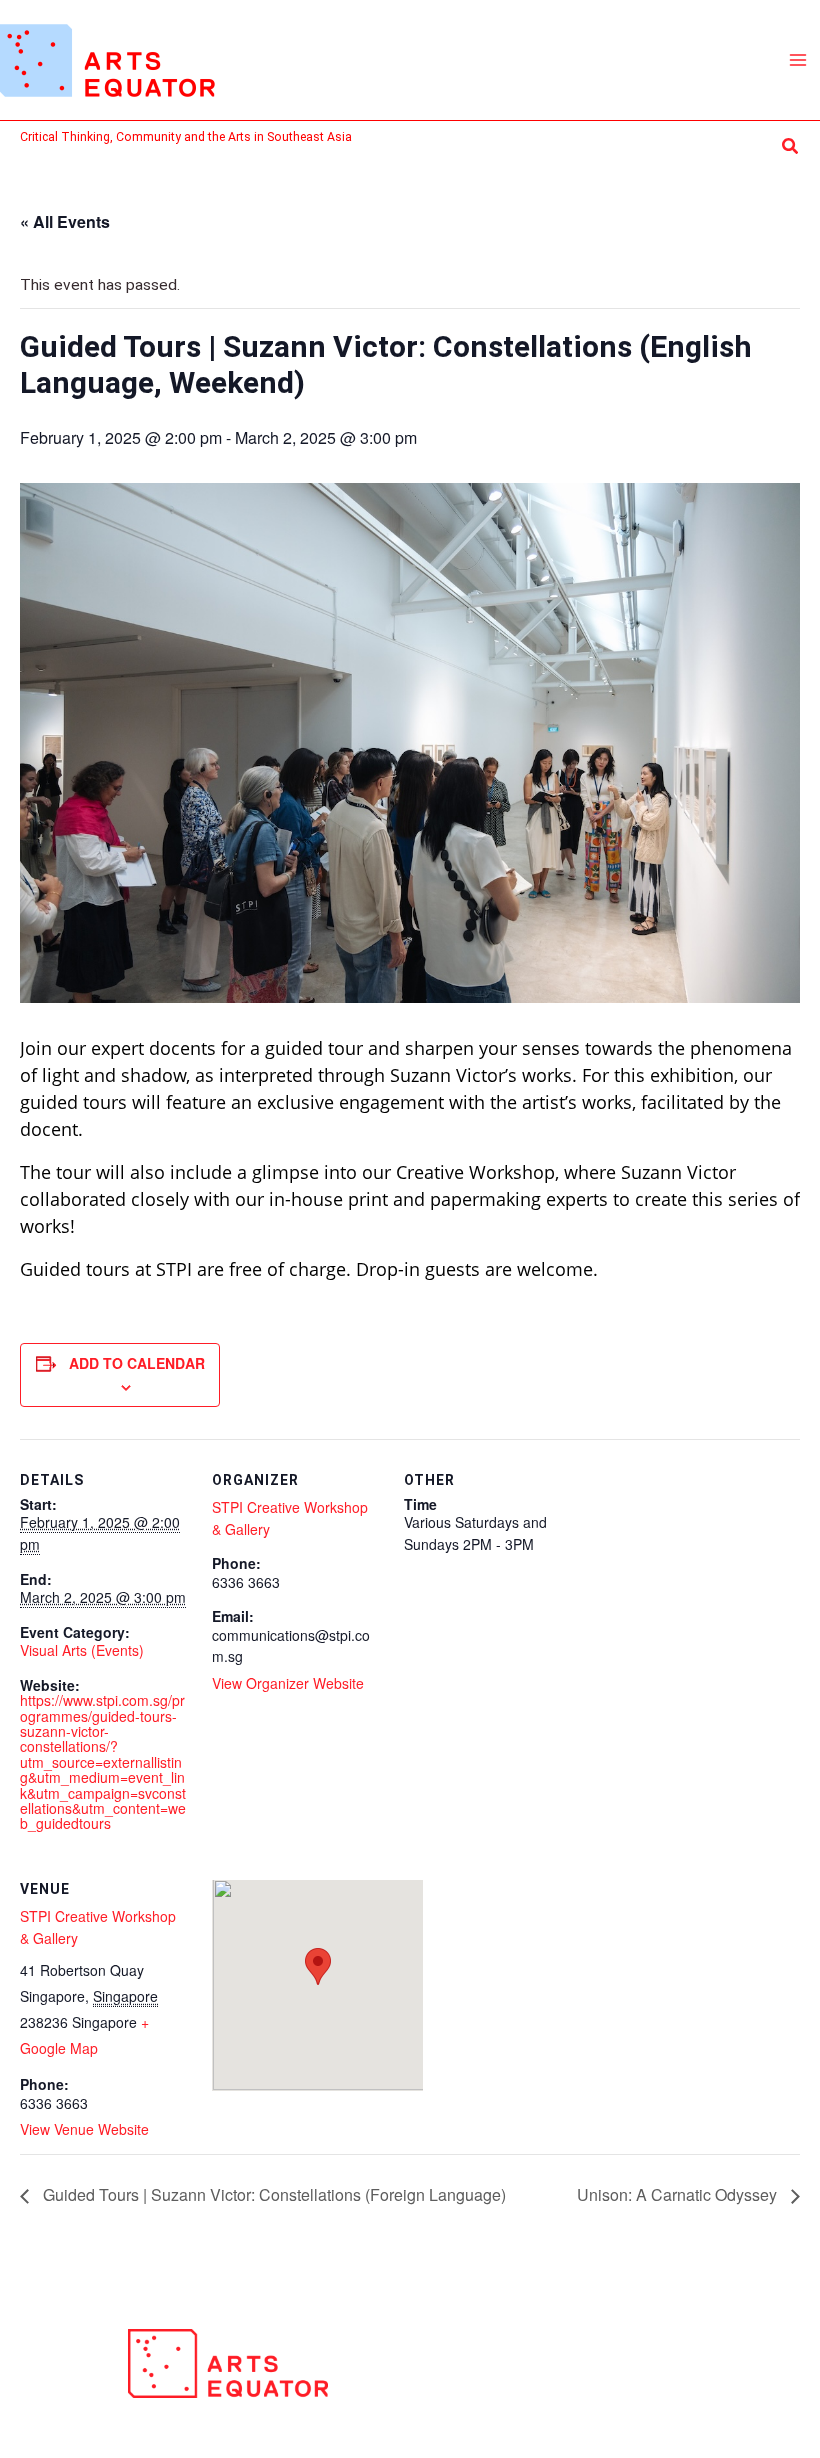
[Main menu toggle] (798, 59)
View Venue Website (84, 2129)
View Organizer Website (288, 1683)
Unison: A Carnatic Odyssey (679, 2194)
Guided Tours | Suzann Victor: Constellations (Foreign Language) (272, 2194)
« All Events (65, 221)
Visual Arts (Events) (82, 1650)
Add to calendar (137, 1363)
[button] (791, 146)
